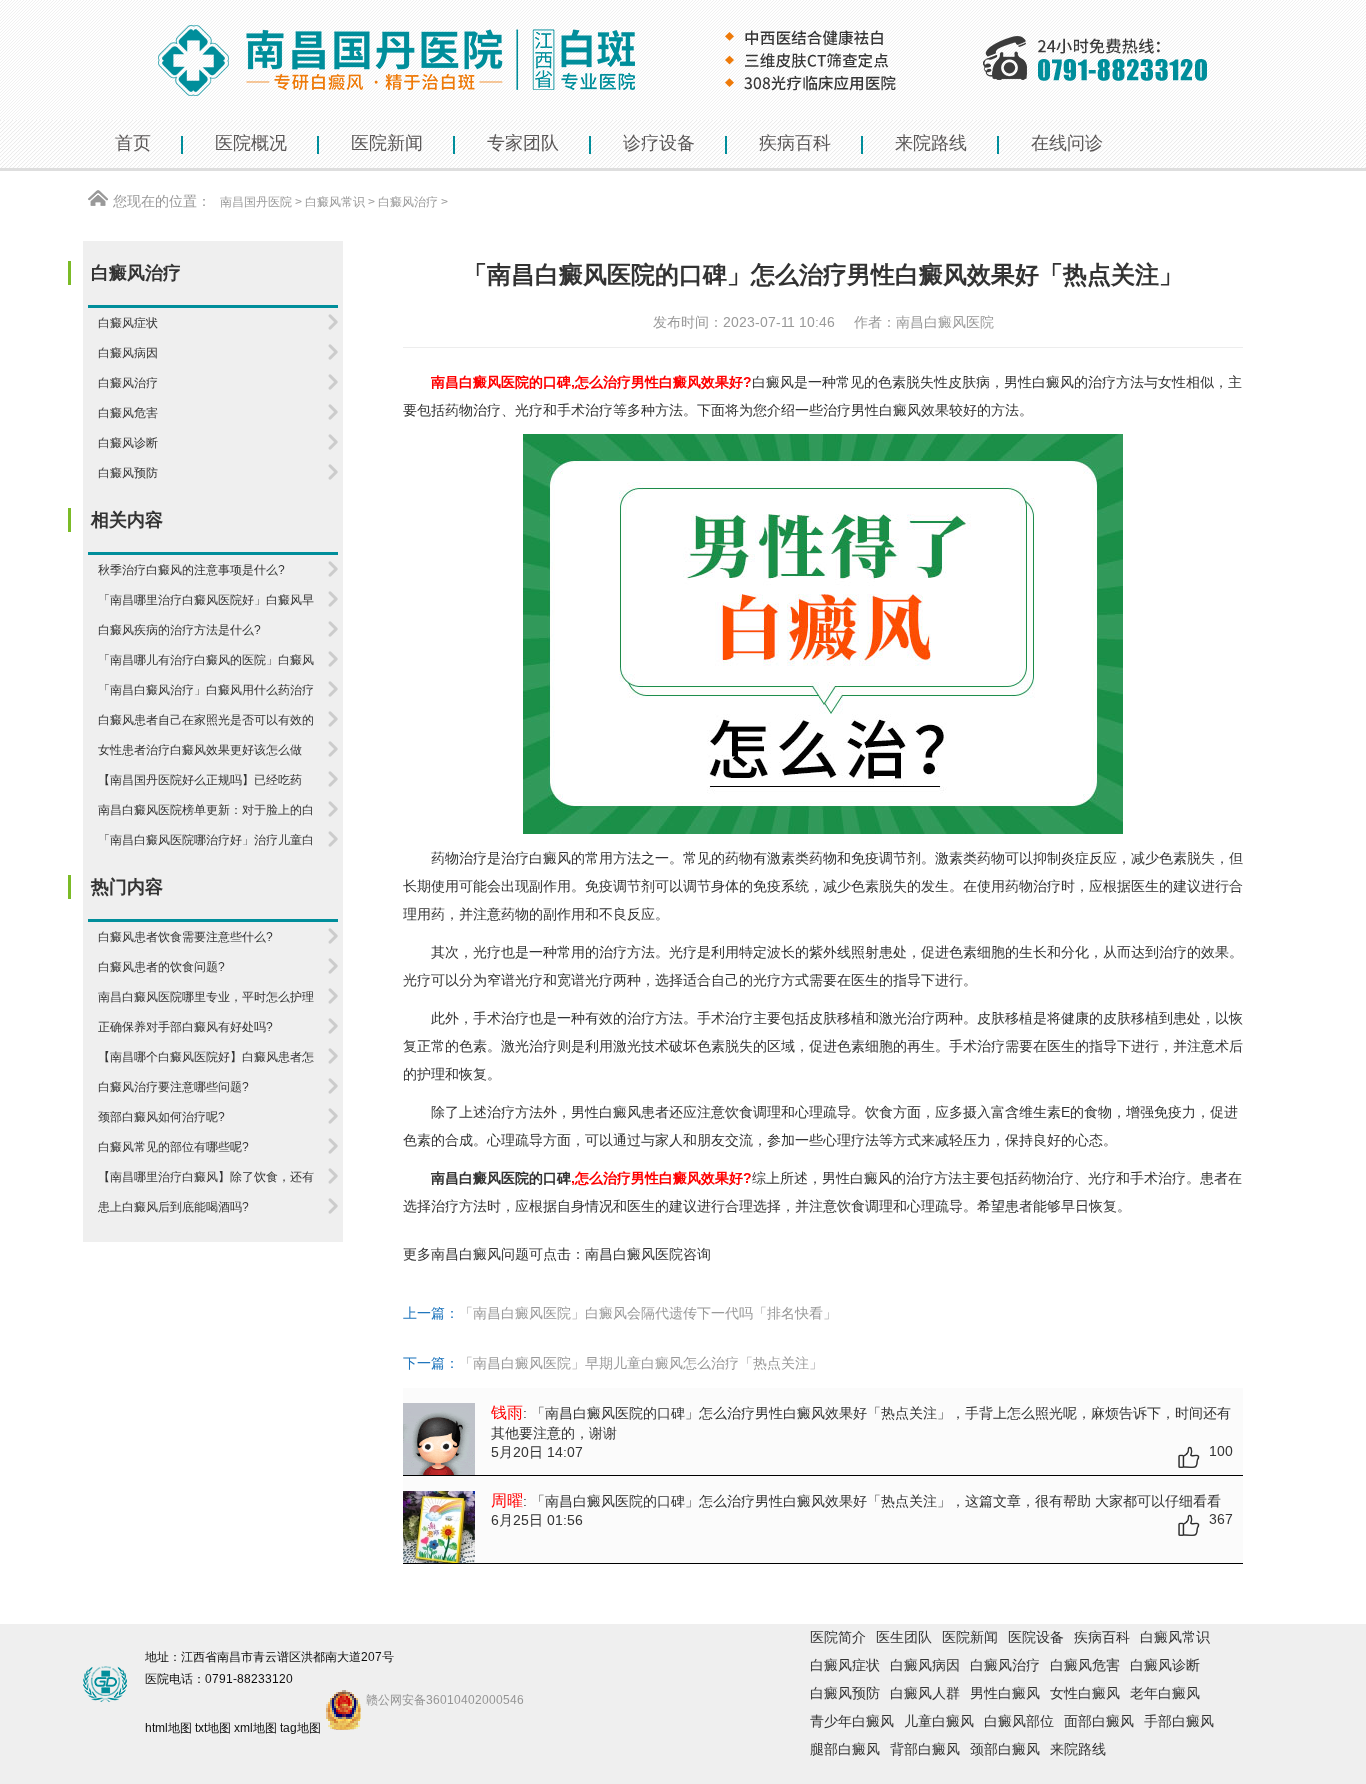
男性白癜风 (1005, 1693)
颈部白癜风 (1005, 1749)
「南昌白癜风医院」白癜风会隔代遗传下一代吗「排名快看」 (648, 1313)
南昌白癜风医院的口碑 (501, 1178)
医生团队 (904, 1637)
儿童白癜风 (939, 1721)
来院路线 (1078, 1749)
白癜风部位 (1019, 1721)
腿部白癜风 (845, 1749)
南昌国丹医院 (256, 202)
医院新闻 (970, 1637)
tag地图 (300, 1728)
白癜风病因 (925, 1665)
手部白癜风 (1179, 1721)
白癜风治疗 (408, 202)
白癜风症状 (845, 1665)
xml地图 (255, 1728)
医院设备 (1036, 1637)
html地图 (168, 1728)
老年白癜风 (1165, 1693)
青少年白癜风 (852, 1721)
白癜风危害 (1085, 1665)
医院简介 (838, 1637)
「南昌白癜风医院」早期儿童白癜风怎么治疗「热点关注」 (641, 1363)
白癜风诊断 (1165, 1665)
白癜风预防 (845, 1693)
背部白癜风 (925, 1749)
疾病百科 (1102, 1637)
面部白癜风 (1099, 1721)
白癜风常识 (335, 202)
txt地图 (213, 1728)
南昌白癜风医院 (634, 1254)
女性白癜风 (1085, 1693)
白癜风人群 (925, 1693)
